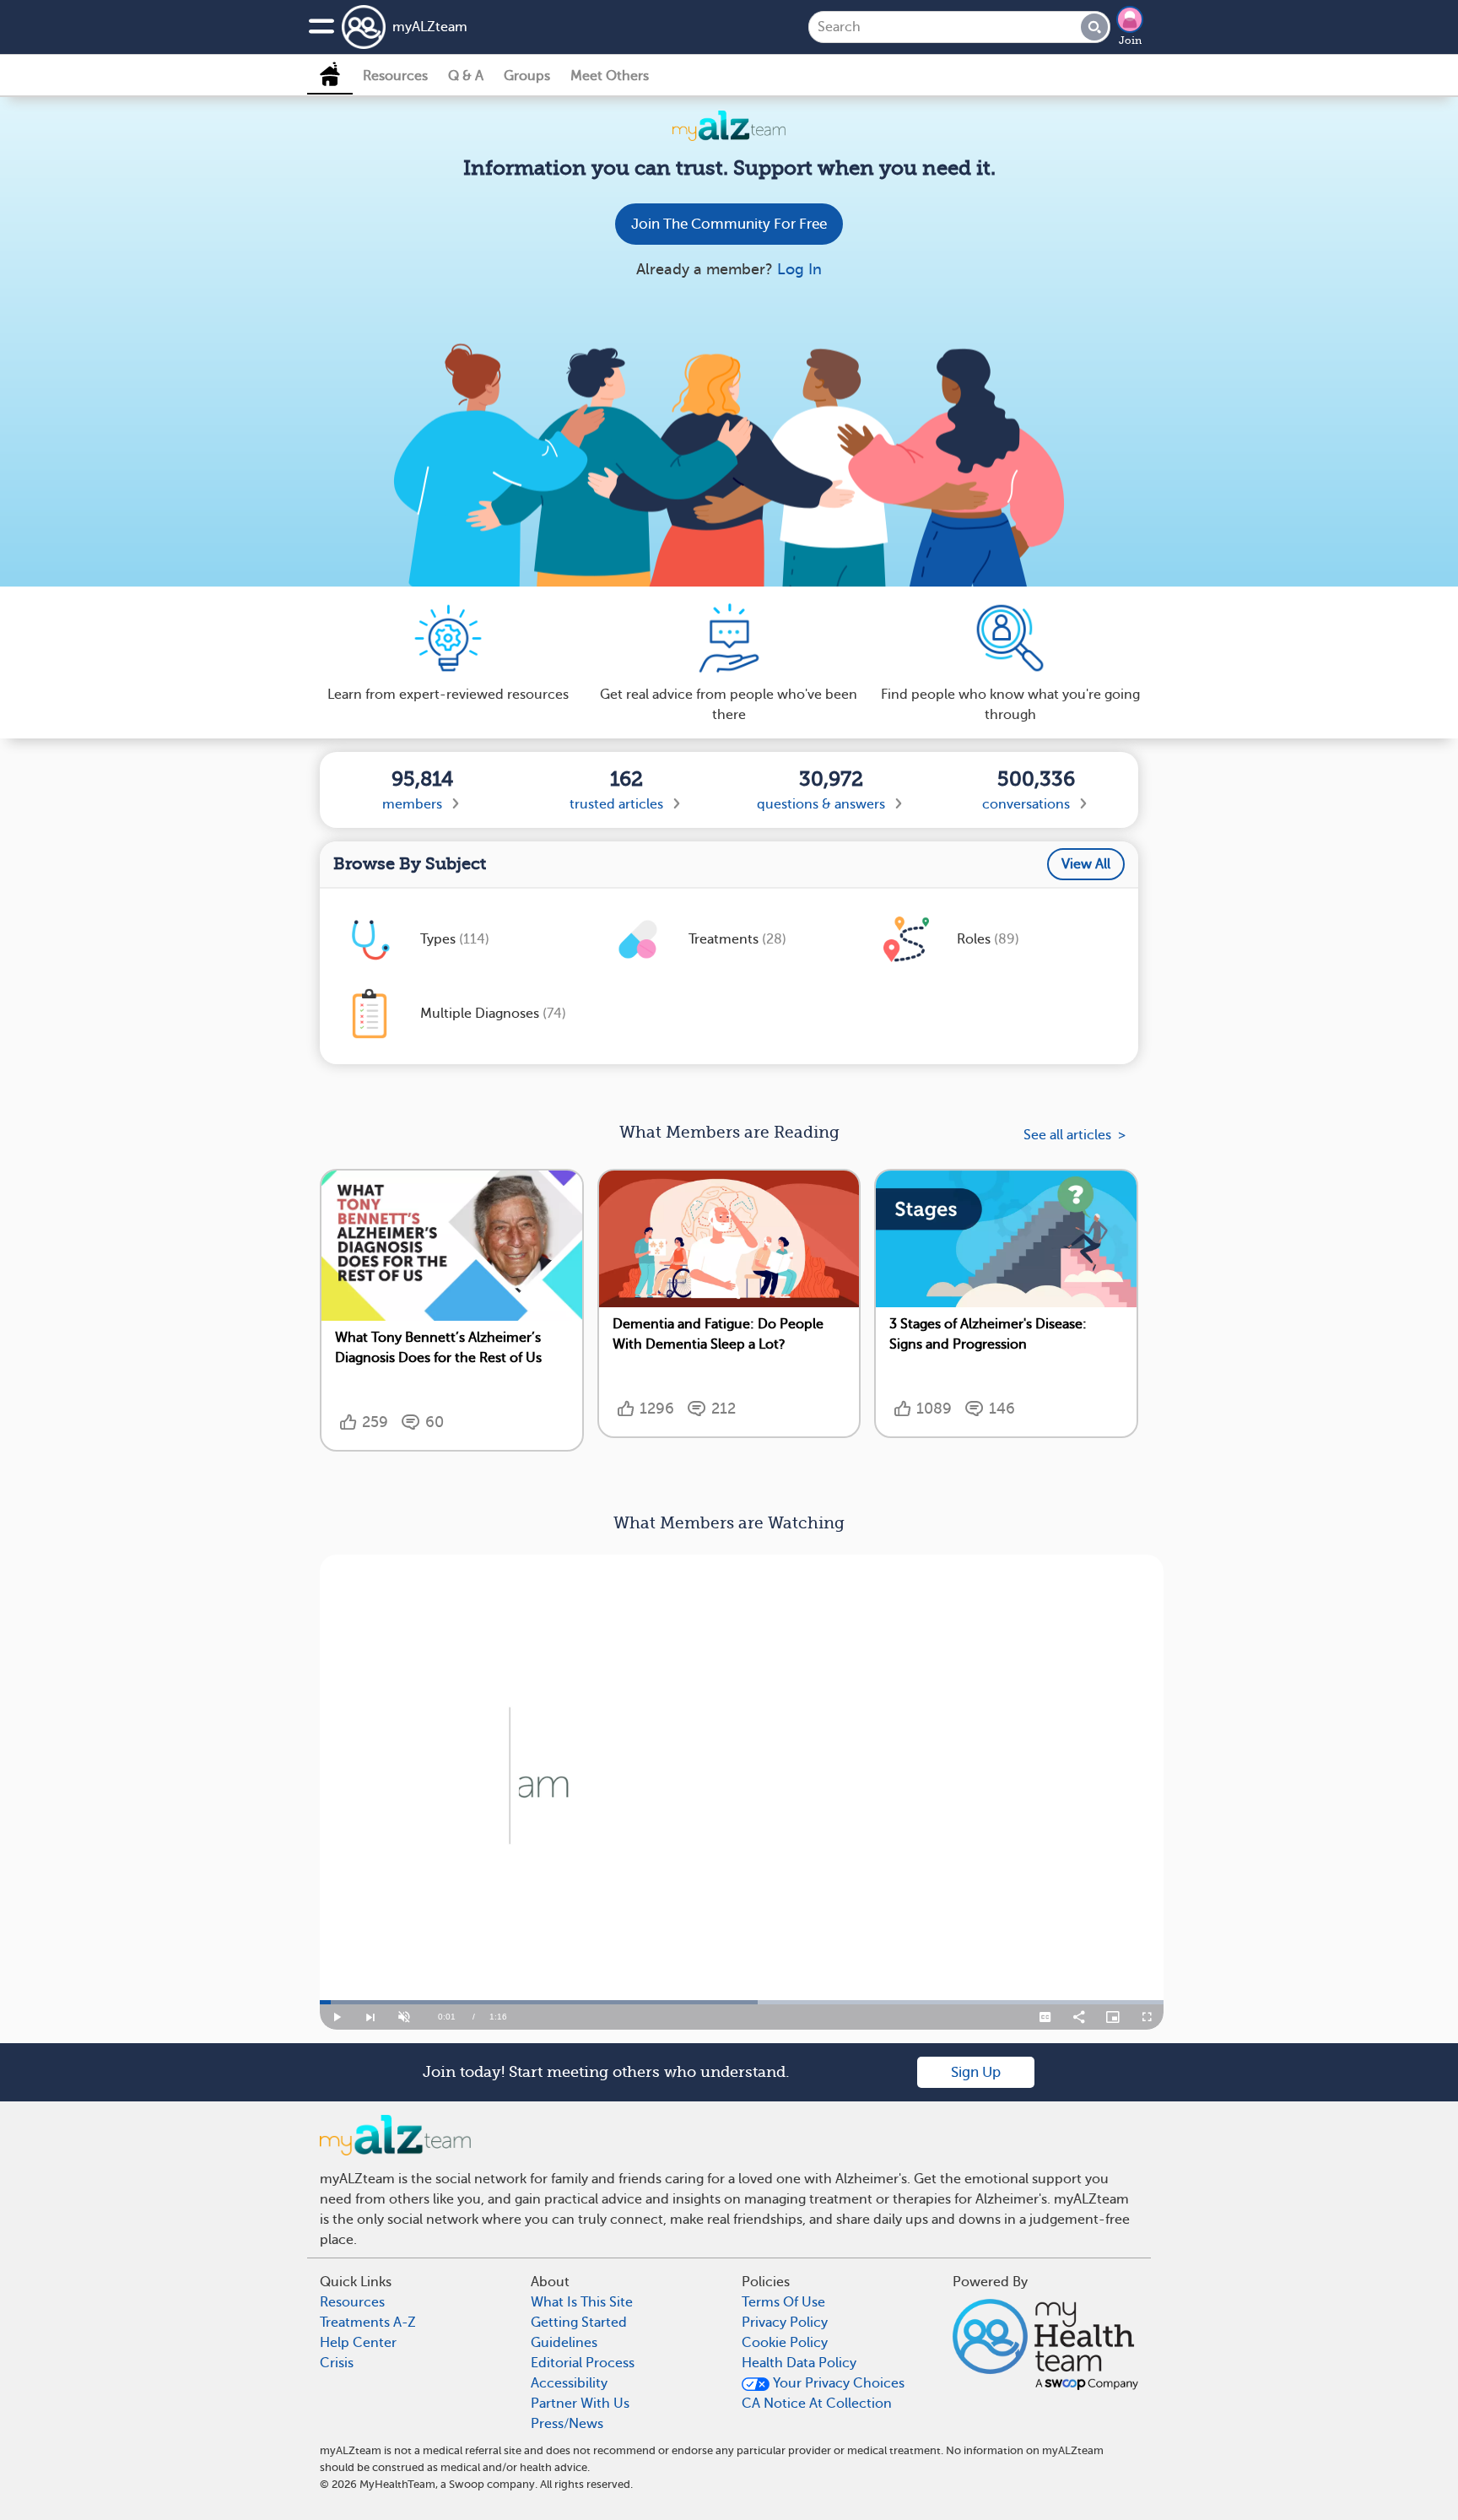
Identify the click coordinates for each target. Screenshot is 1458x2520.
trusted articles (616, 804)
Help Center (358, 2343)
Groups (527, 76)
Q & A (466, 76)
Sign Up (976, 2072)
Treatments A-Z (368, 2323)
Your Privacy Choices (837, 2383)
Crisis (337, 2363)
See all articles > (1075, 1135)
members (412, 804)
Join (1130, 41)
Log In (799, 269)
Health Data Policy (799, 2363)
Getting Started (579, 2323)
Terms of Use (783, 2302)
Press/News (567, 2424)
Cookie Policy (785, 2343)
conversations (1026, 804)
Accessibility (569, 2383)
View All (1086, 864)
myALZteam (430, 27)
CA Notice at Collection (817, 2404)
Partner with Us (580, 2404)
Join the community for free (729, 224)
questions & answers (821, 804)
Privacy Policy (785, 2323)
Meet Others (610, 76)
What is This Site (582, 2302)
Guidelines (564, 2343)
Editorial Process (583, 2363)
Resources (395, 76)
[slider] (742, 2002)
